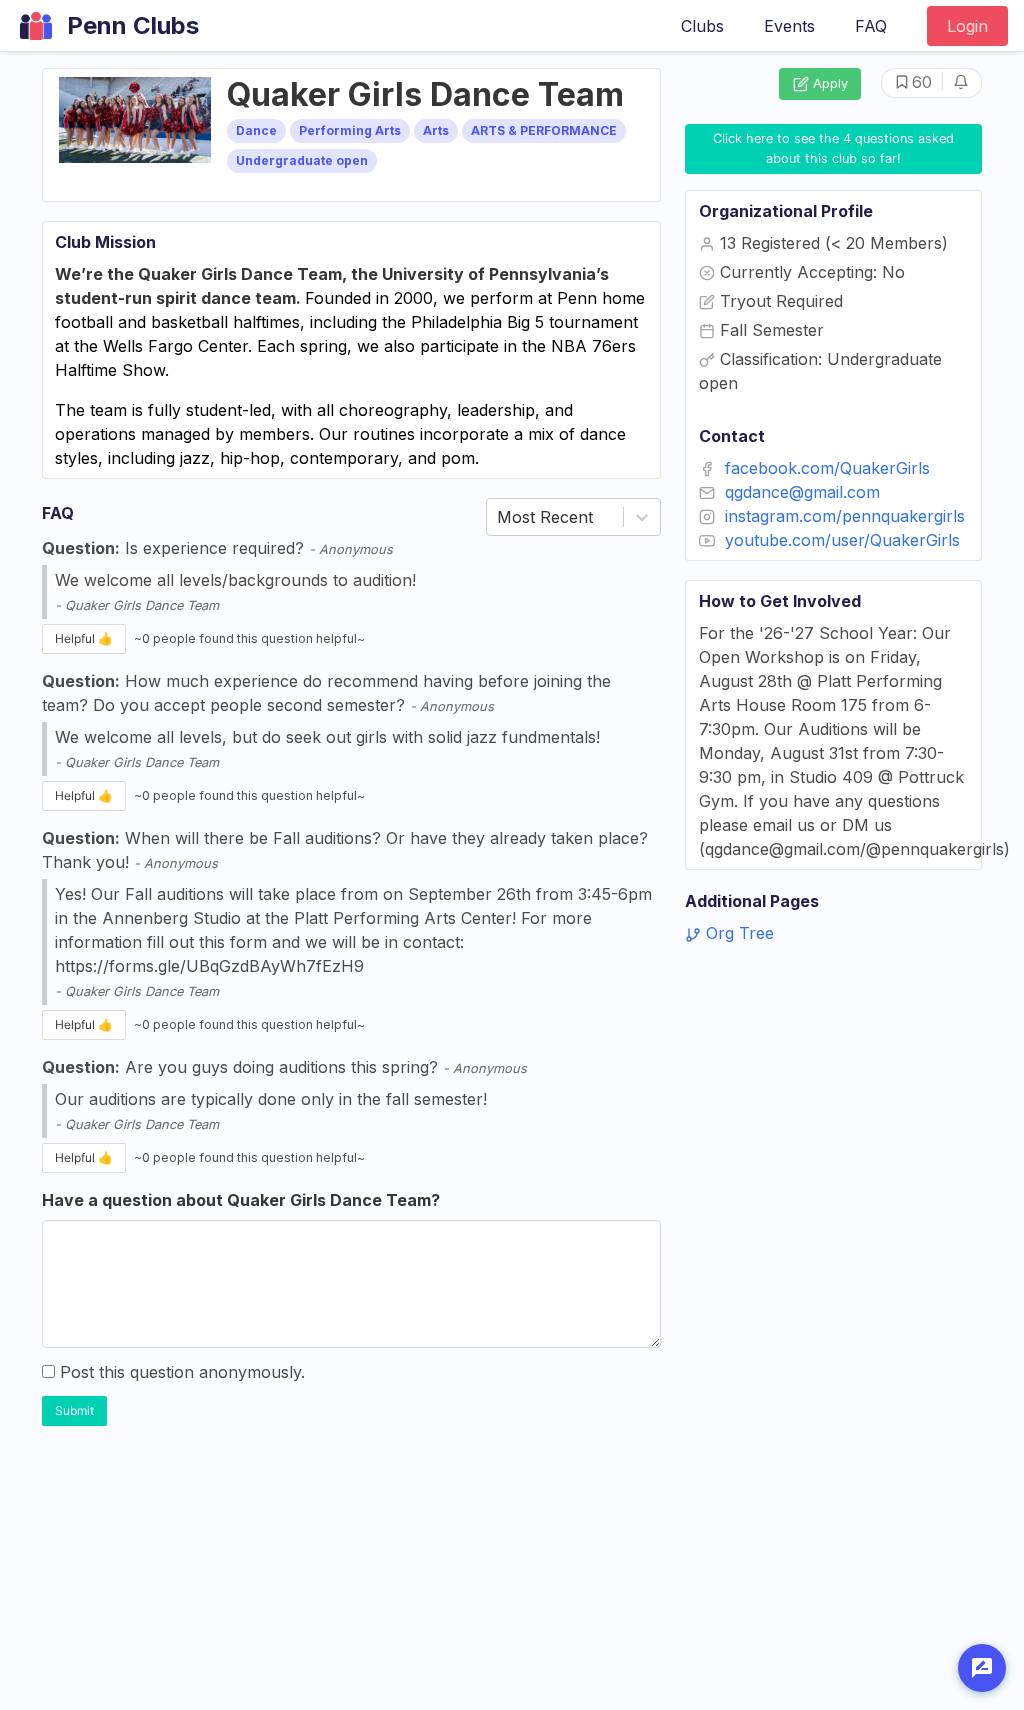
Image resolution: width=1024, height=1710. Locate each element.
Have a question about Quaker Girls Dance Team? (241, 1200)
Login (967, 26)
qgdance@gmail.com (802, 492)
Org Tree (737, 933)
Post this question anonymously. (182, 1372)
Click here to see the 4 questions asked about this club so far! (835, 148)
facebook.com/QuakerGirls (827, 468)
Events (789, 26)
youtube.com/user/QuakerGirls (842, 540)
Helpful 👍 (84, 638)
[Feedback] (982, 1668)
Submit (74, 1410)
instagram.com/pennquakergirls (845, 516)
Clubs (702, 26)
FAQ (871, 26)
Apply (830, 83)
